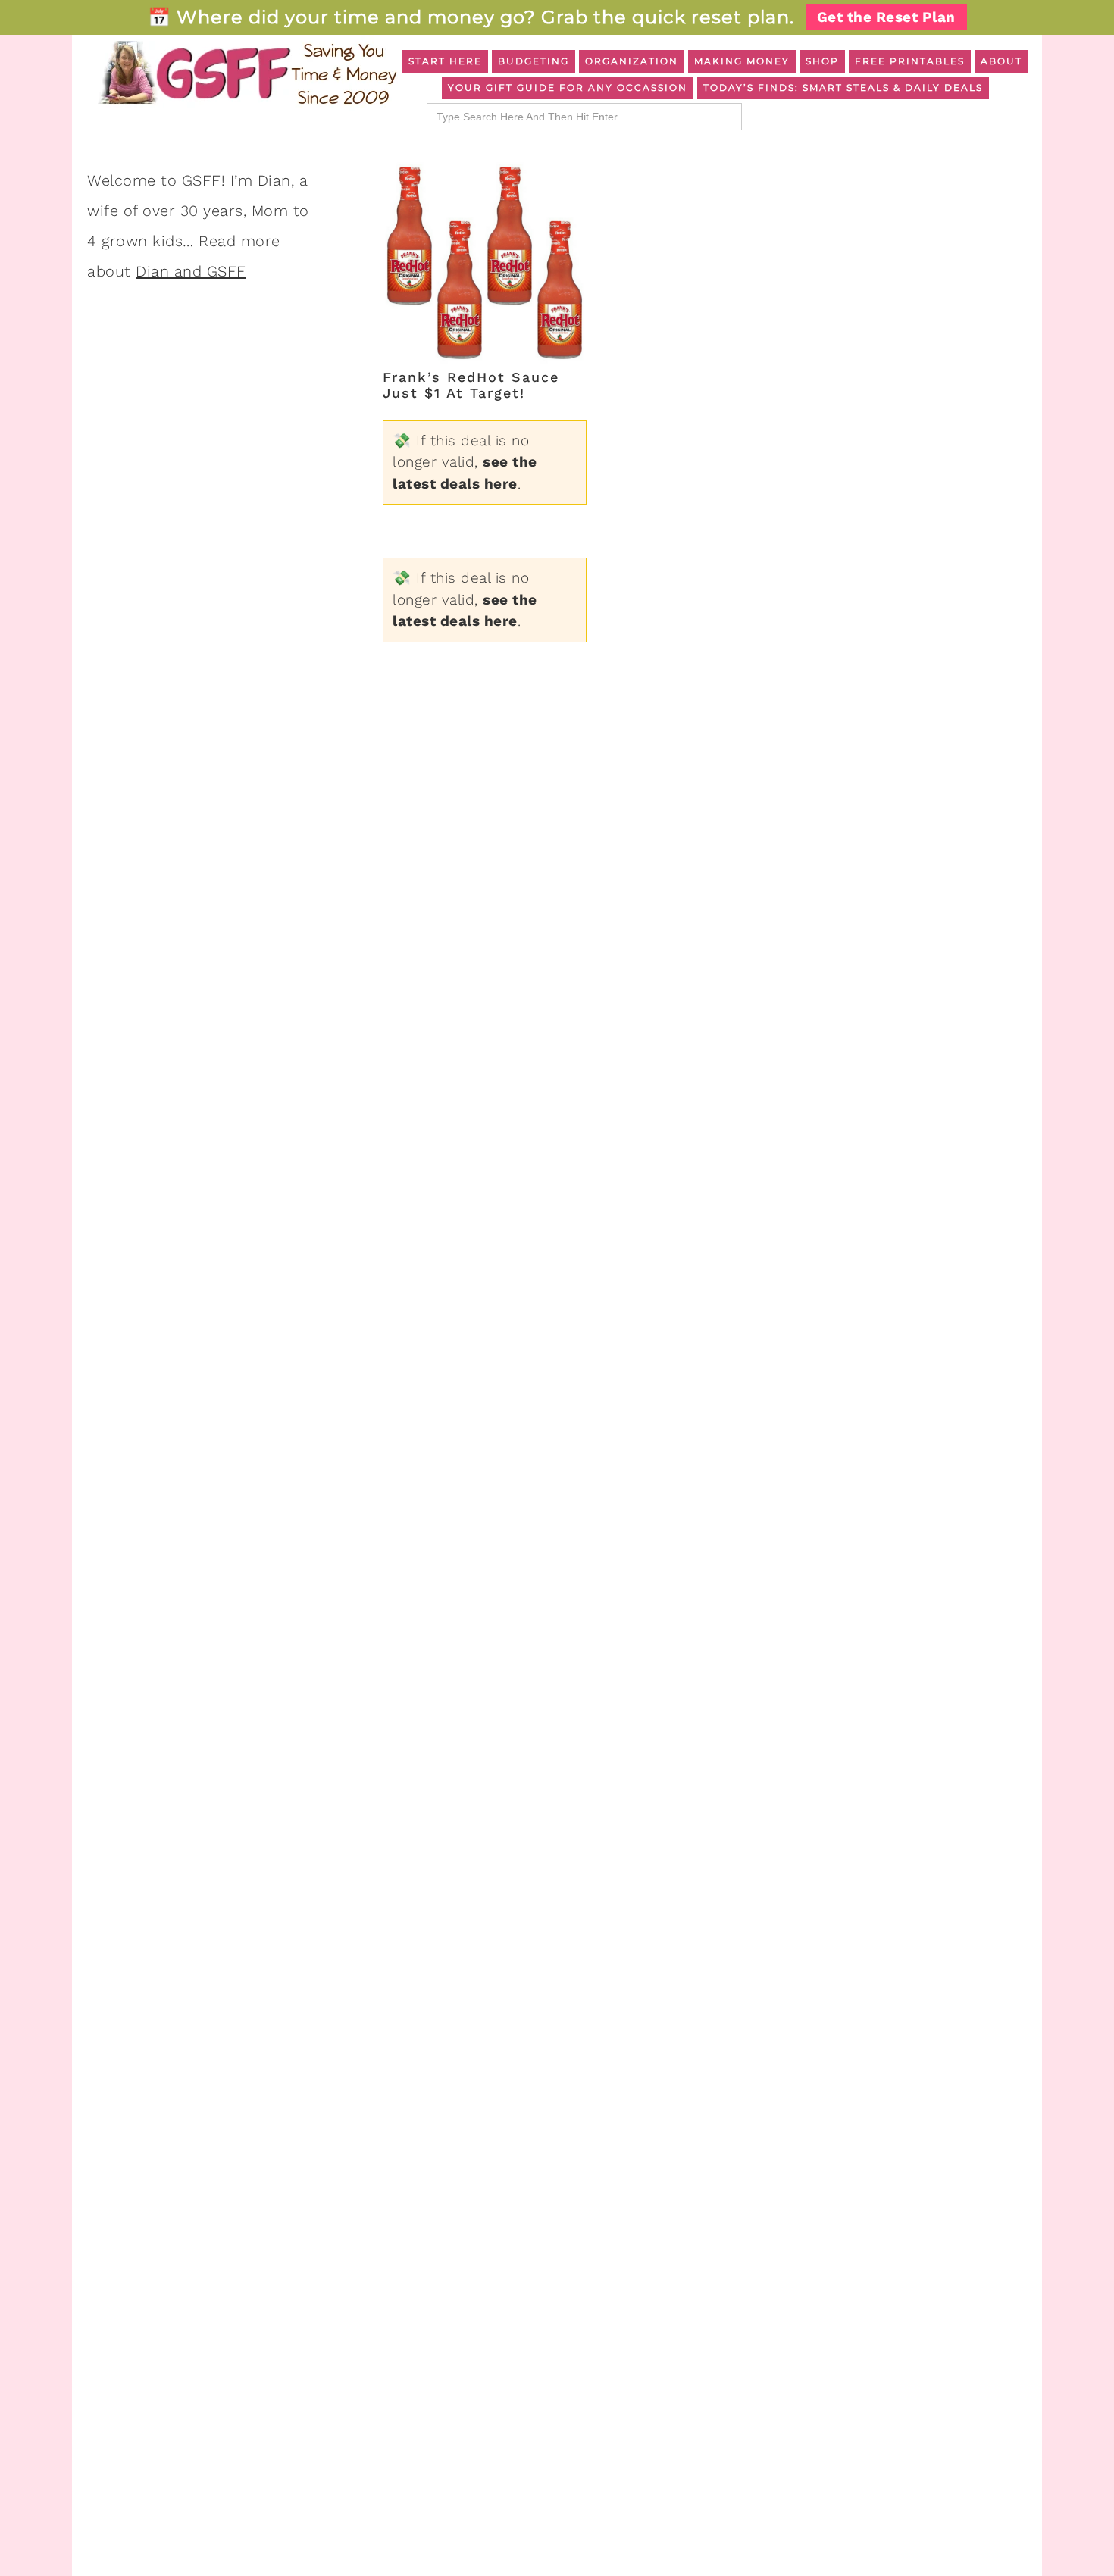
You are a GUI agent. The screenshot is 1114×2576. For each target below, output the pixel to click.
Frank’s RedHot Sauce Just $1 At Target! (471, 385)
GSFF (246, 73)
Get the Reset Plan (886, 17)
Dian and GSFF (191, 271)
